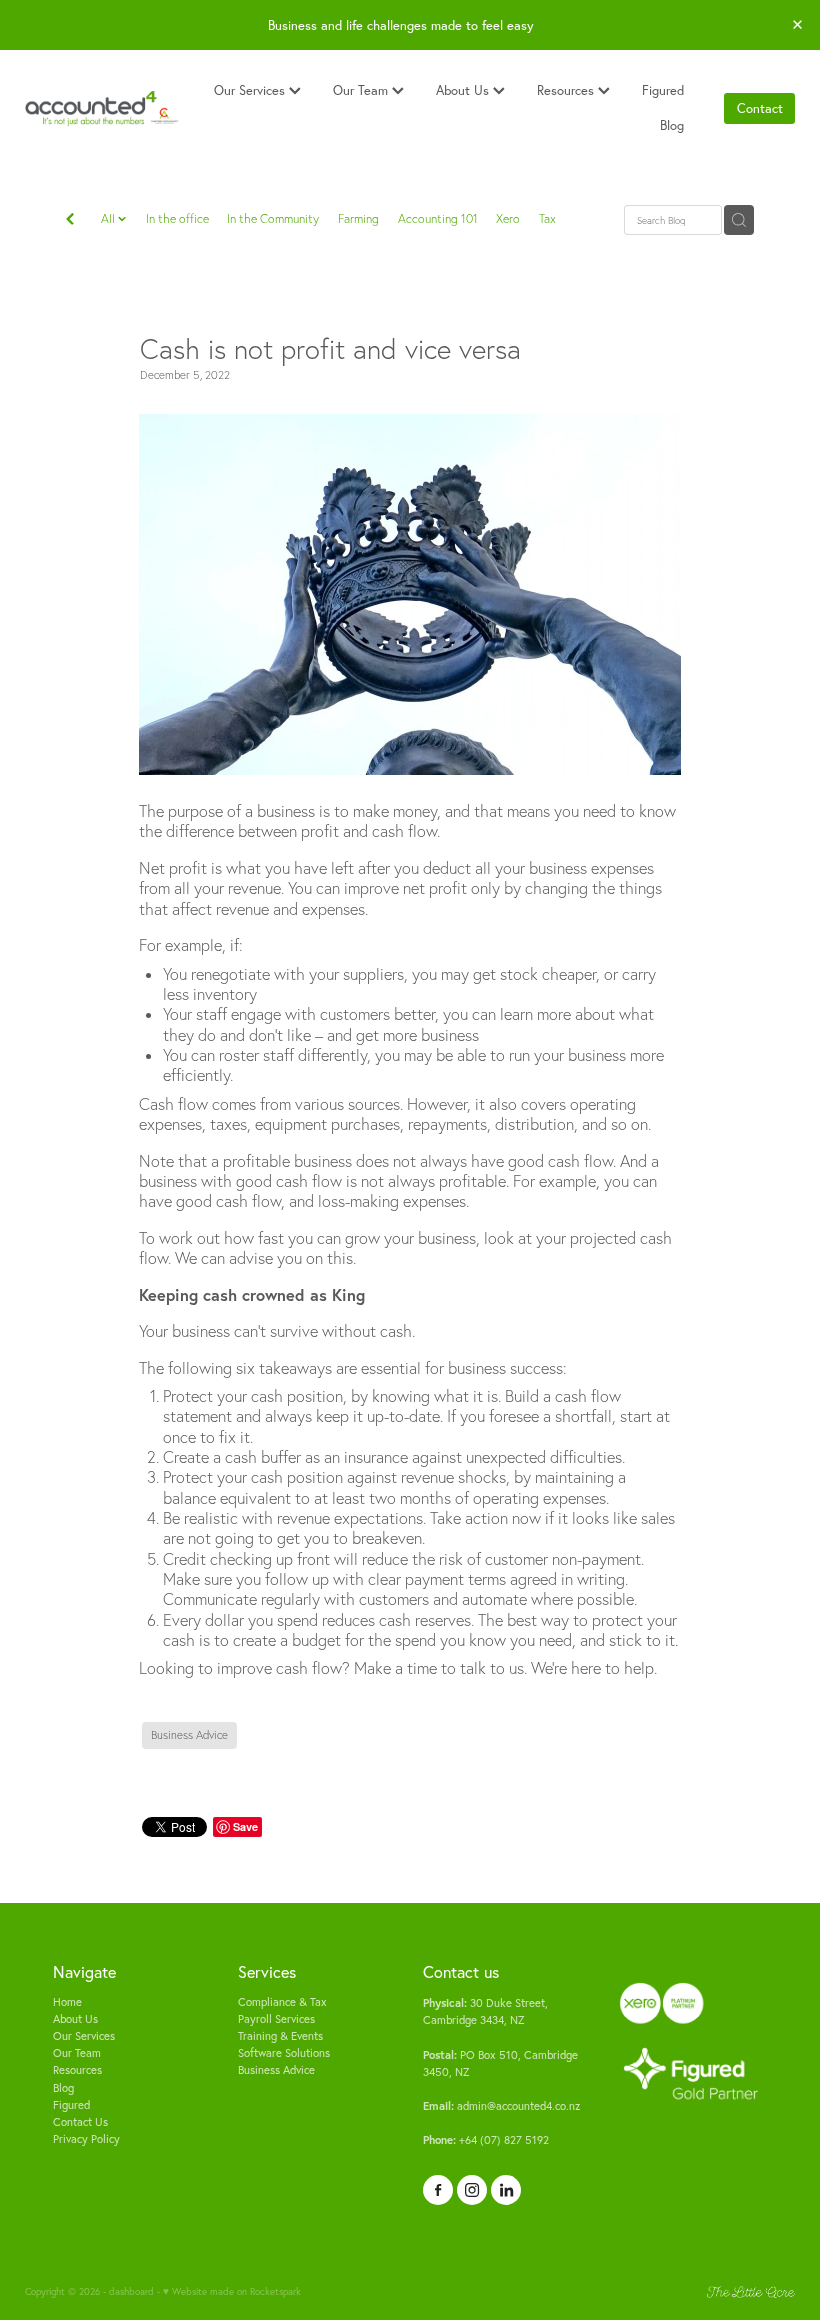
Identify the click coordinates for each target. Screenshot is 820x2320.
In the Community (273, 218)
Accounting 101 (438, 218)
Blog (672, 125)
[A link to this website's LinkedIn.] (506, 2190)
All (109, 218)
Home (67, 2002)
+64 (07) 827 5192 (486, 2140)
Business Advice (276, 2070)
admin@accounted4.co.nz (501, 2106)
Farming (358, 218)
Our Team (362, 90)
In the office (177, 218)
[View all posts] (70, 221)
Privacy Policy (86, 2139)
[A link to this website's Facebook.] (438, 2190)
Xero (508, 218)
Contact (760, 108)
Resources (567, 90)
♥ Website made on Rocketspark (232, 2291)
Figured (663, 90)
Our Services (251, 90)
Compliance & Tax (282, 2002)
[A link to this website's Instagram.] (472, 2190)
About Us (464, 90)
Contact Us (80, 2122)
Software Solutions (284, 2053)
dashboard (131, 2291)
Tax (547, 218)
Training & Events (280, 2036)
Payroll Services (276, 2019)
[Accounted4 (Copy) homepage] (102, 109)
